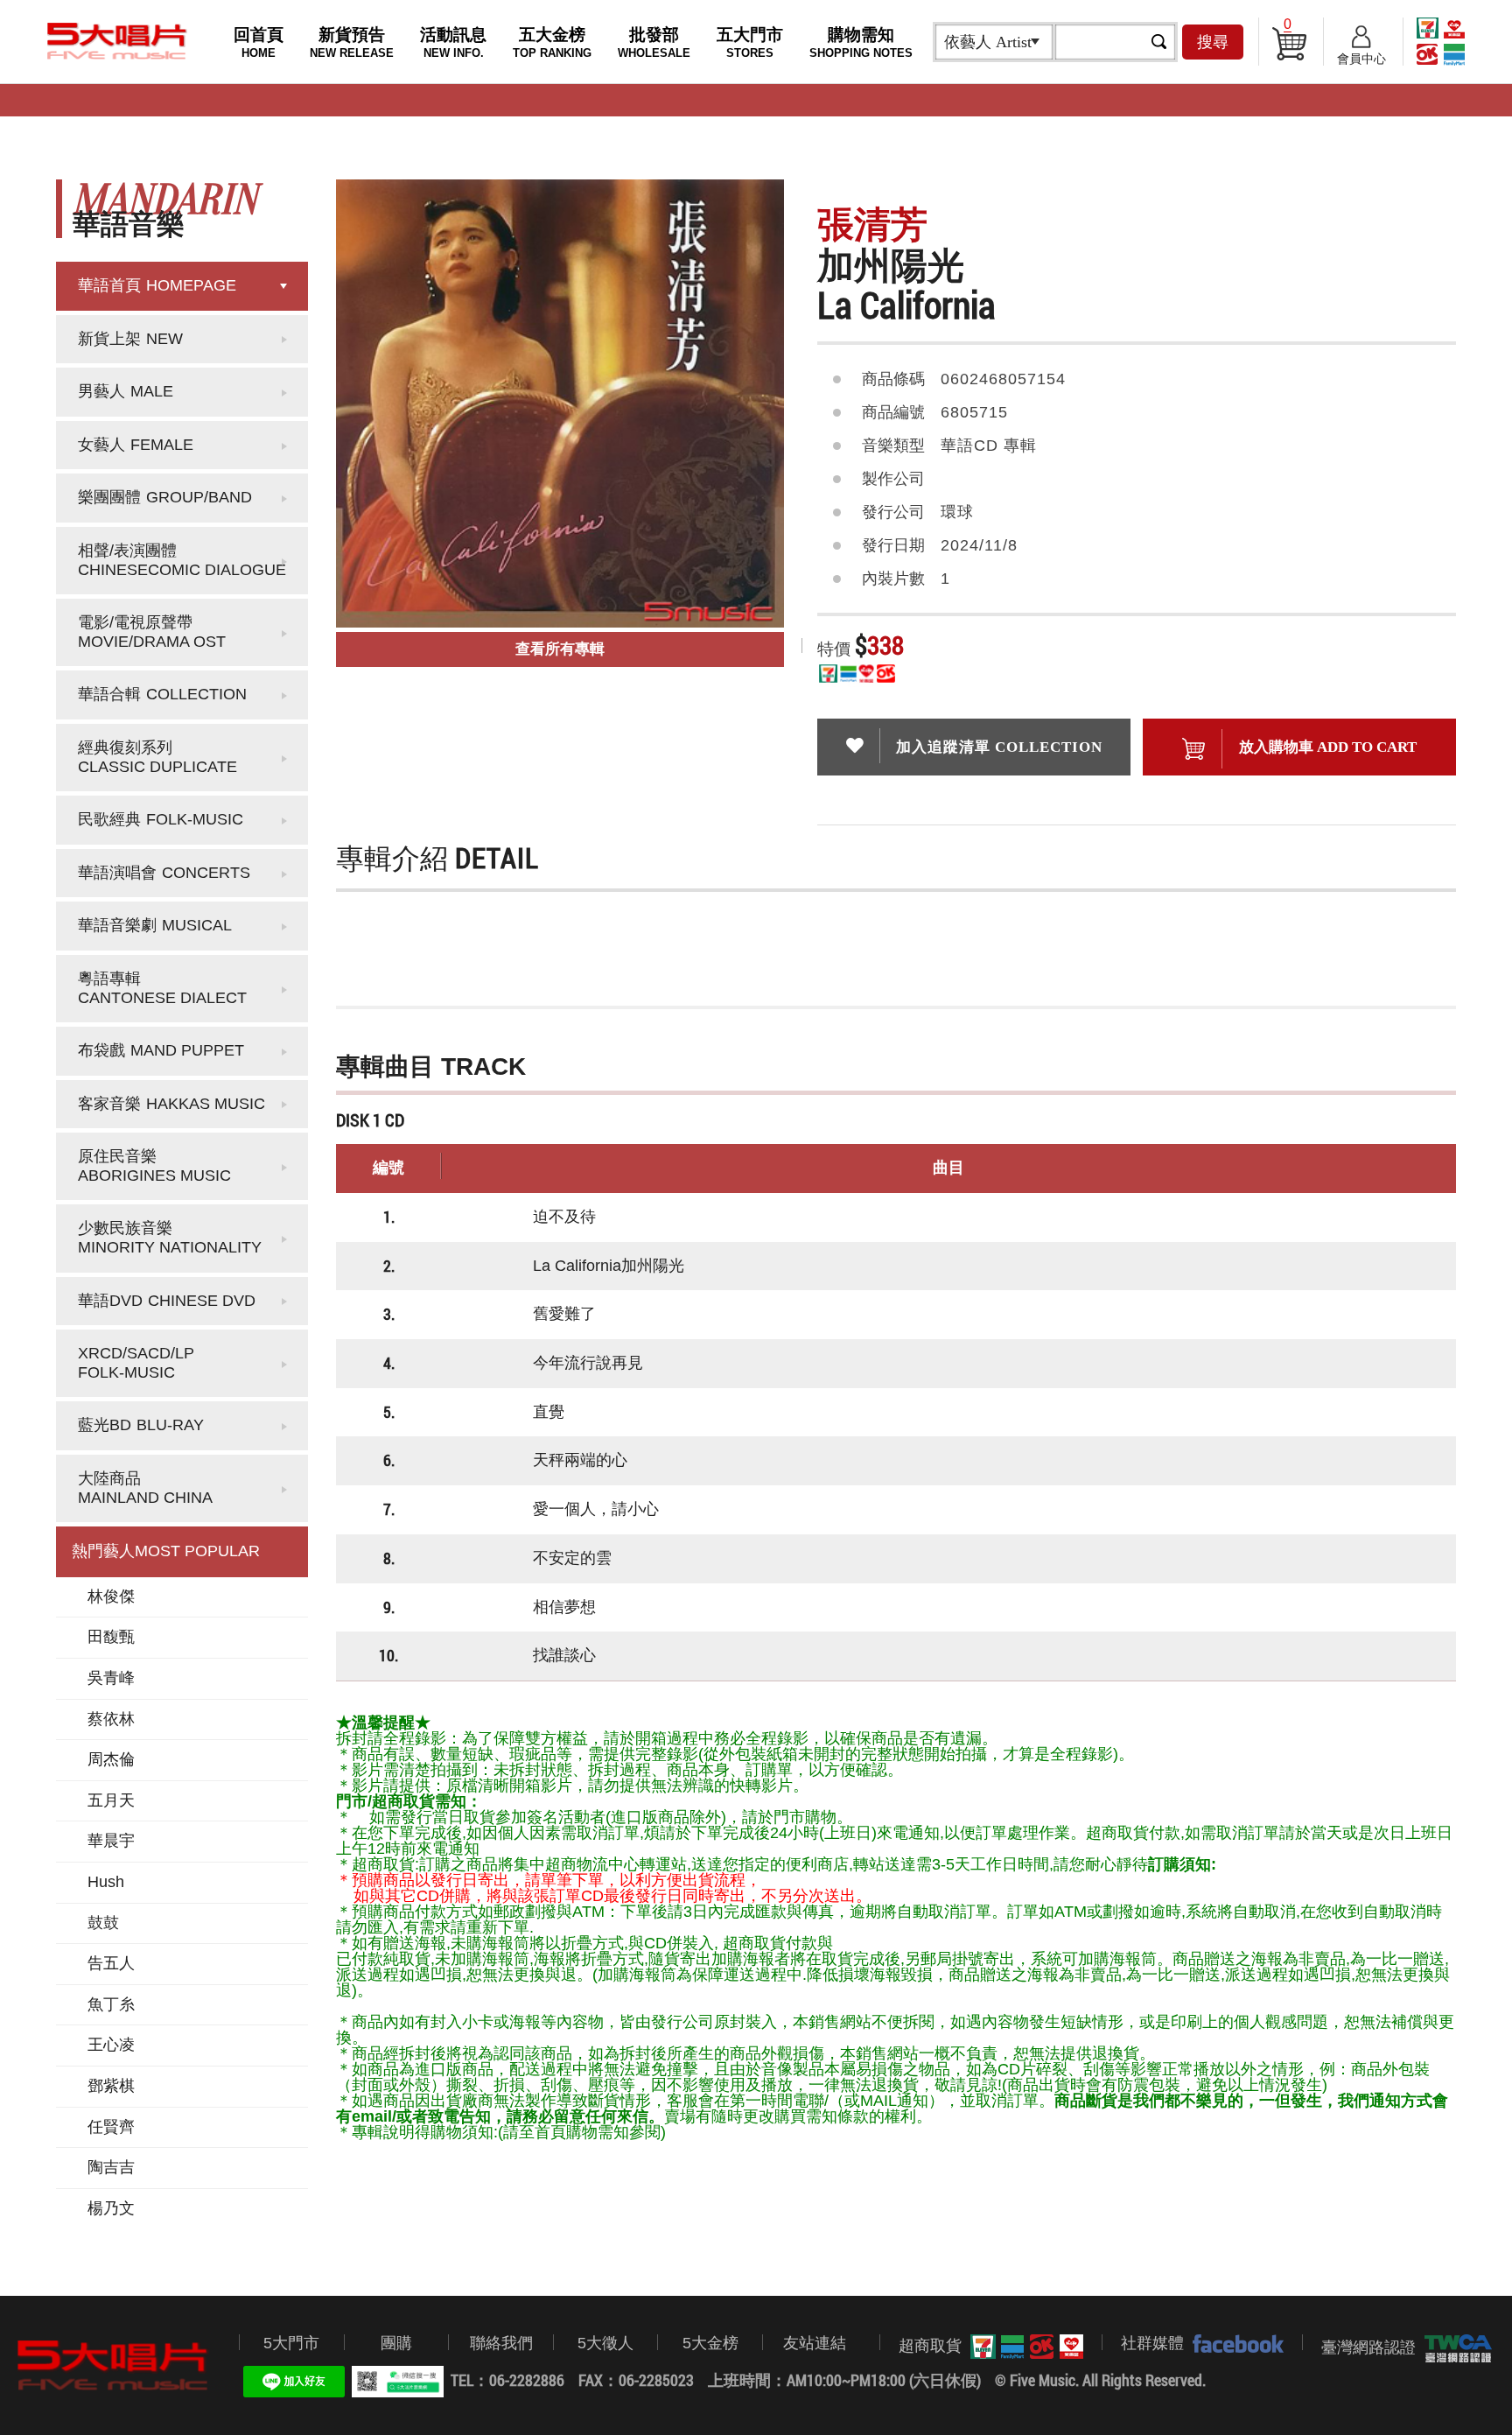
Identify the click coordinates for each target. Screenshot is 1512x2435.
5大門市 (291, 2343)
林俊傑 (111, 1596)
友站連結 (815, 2343)
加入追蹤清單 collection (999, 747)
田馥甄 (111, 1637)
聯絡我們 (501, 2343)
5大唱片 (117, 41)
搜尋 (1213, 42)
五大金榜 (552, 42)
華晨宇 (111, 1841)
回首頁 (259, 42)
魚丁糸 (111, 2004)
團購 (396, 2343)
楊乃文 (111, 2208)
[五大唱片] (113, 2366)
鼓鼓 (103, 1923)
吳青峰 (111, 1678)
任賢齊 (111, 2127)
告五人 (111, 1963)
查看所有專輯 (560, 649)
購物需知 (861, 42)
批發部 (654, 42)
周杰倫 (111, 1759)
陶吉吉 (111, 2167)
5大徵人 (605, 2343)
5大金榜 (710, 2343)
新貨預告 (352, 42)
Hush (106, 1882)
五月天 (111, 1800)
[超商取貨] (1022, 2347)
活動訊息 (453, 42)
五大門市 (750, 42)
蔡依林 (111, 1719)
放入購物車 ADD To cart (1328, 747)
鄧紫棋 (111, 2086)
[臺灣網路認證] (1454, 2348)
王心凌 (111, 2045)
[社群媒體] (1234, 2344)
